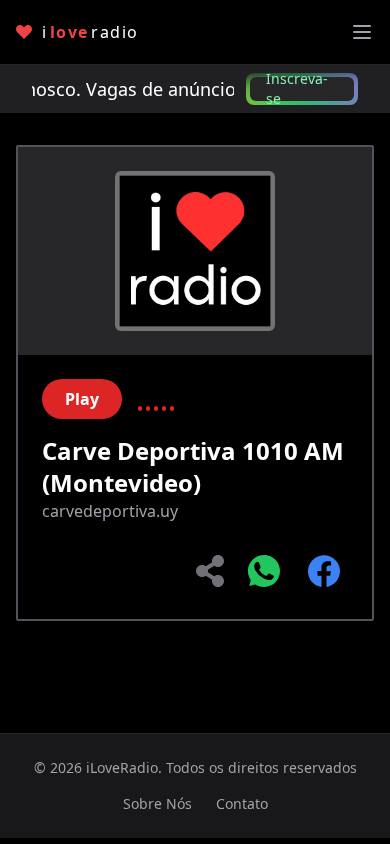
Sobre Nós (157, 803)
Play (82, 399)
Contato (242, 803)
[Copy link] (212, 571)
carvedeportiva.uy (110, 511)
